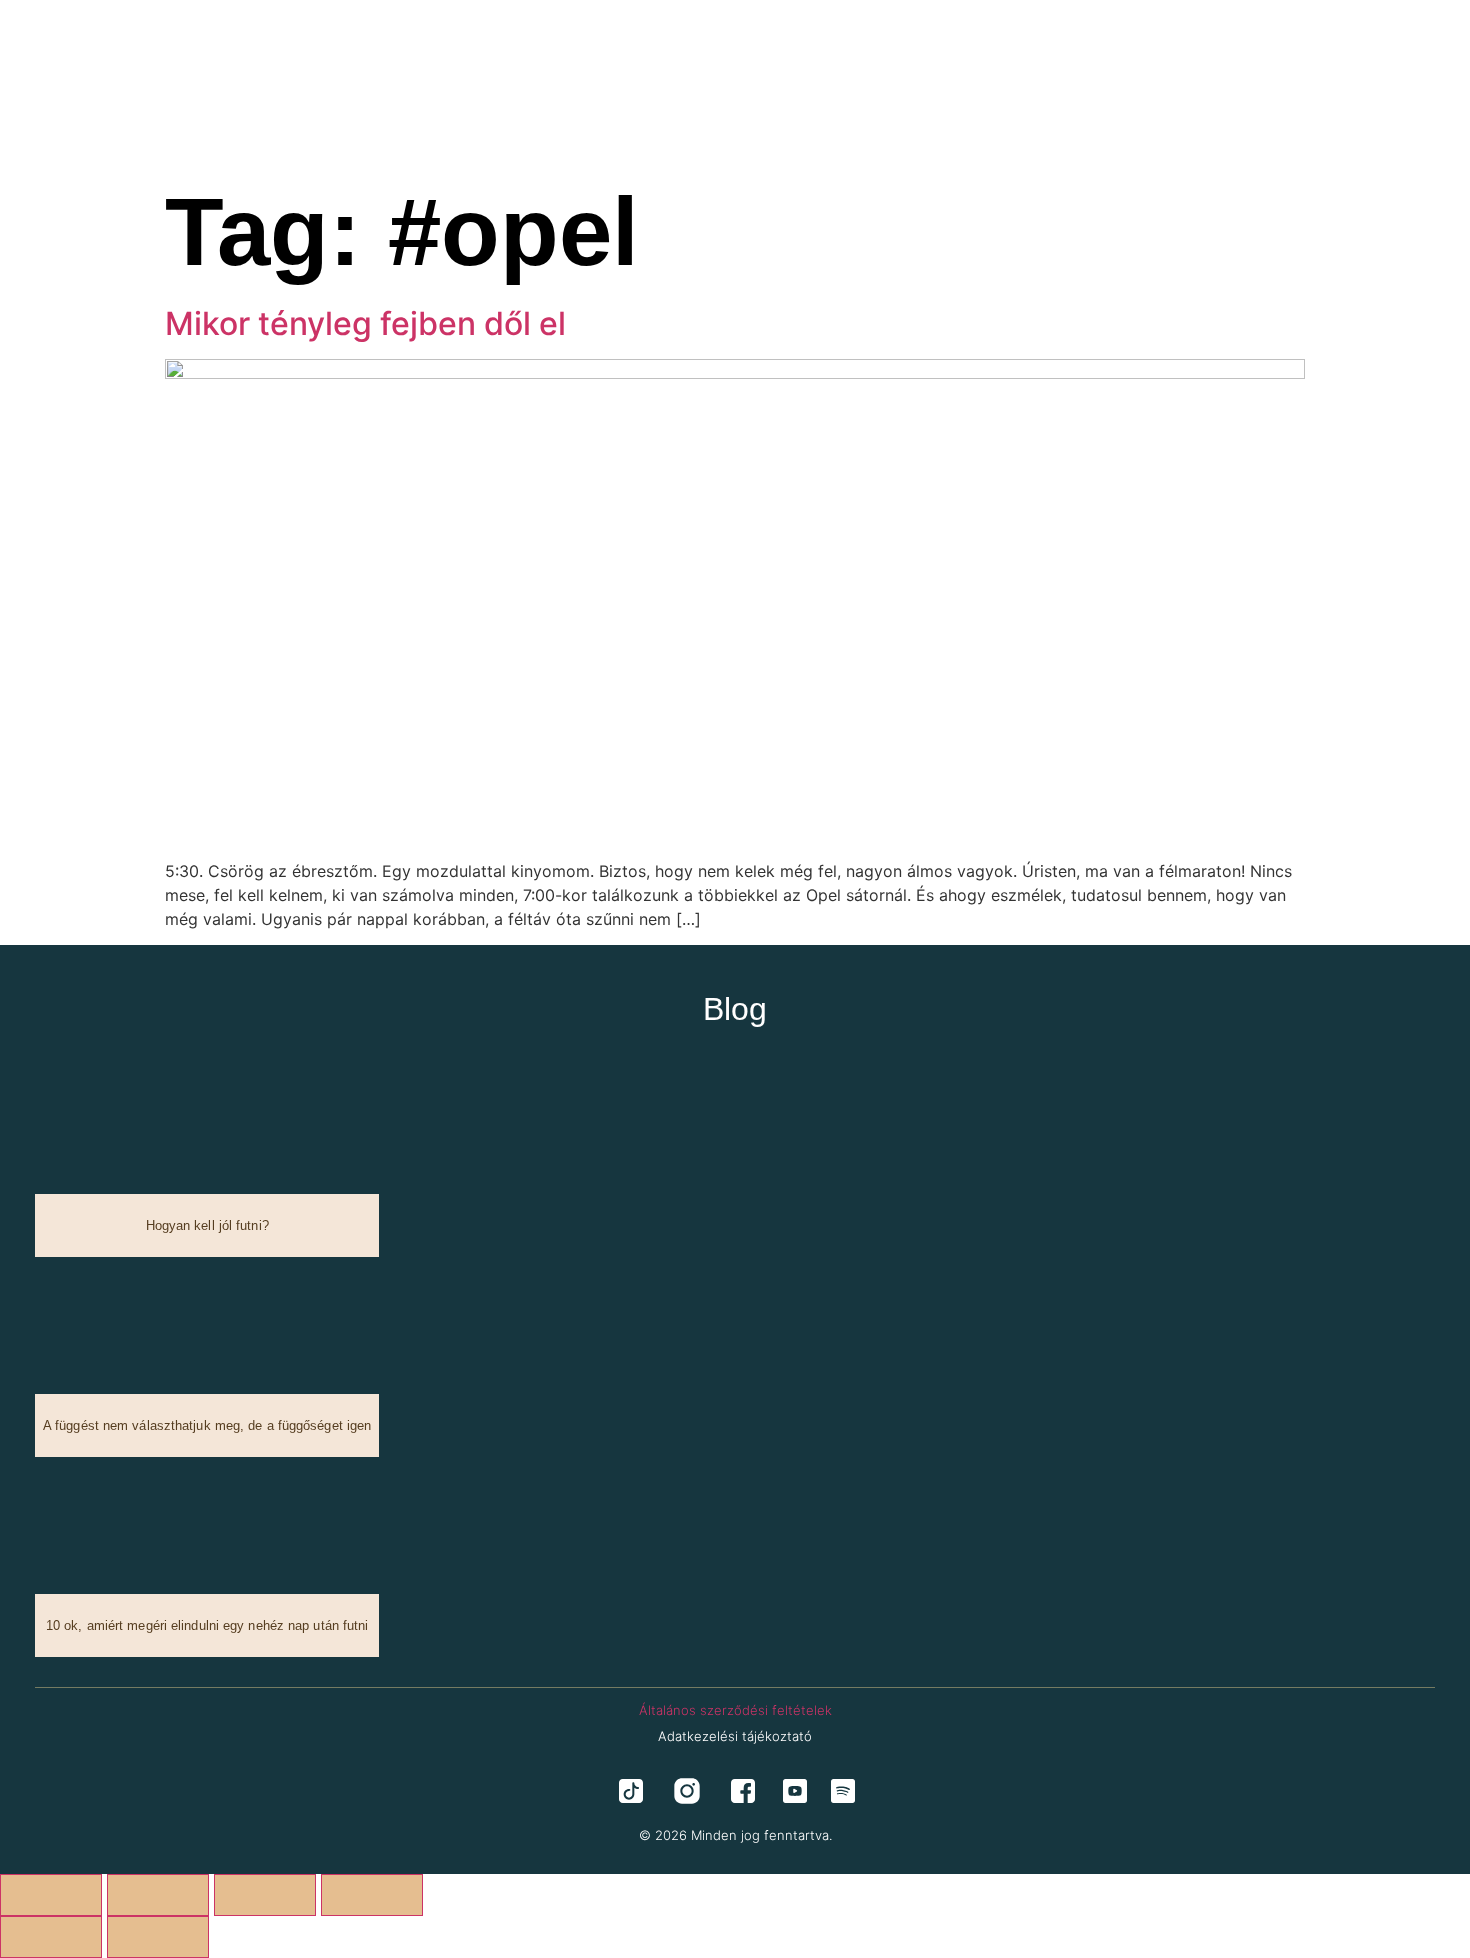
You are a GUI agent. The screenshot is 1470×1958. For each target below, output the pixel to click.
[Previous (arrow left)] (51, 1937)
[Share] (265, 1895)
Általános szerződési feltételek (735, 1710)
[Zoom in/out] (51, 1895)
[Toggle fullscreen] (158, 1895)
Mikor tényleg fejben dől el (365, 323)
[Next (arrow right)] (158, 1937)
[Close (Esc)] (372, 1895)
